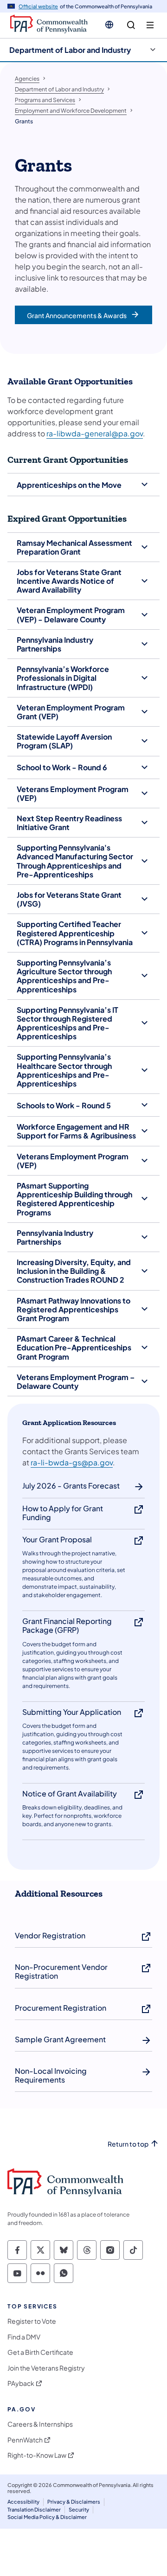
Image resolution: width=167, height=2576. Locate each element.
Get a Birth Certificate (40, 2352)
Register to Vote (32, 2321)
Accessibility (23, 2502)
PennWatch (25, 2440)
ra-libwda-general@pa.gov (95, 433)
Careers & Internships (40, 2424)
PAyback (21, 2383)
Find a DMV (24, 2337)
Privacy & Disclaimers (74, 2502)
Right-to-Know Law (37, 2455)
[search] (131, 25)
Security (79, 2509)
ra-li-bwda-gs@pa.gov (72, 1462)
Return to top (128, 2144)
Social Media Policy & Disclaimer (47, 2517)
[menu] (150, 25)
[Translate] (109, 25)
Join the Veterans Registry (46, 2368)
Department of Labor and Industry (70, 50)
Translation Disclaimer (34, 2509)
